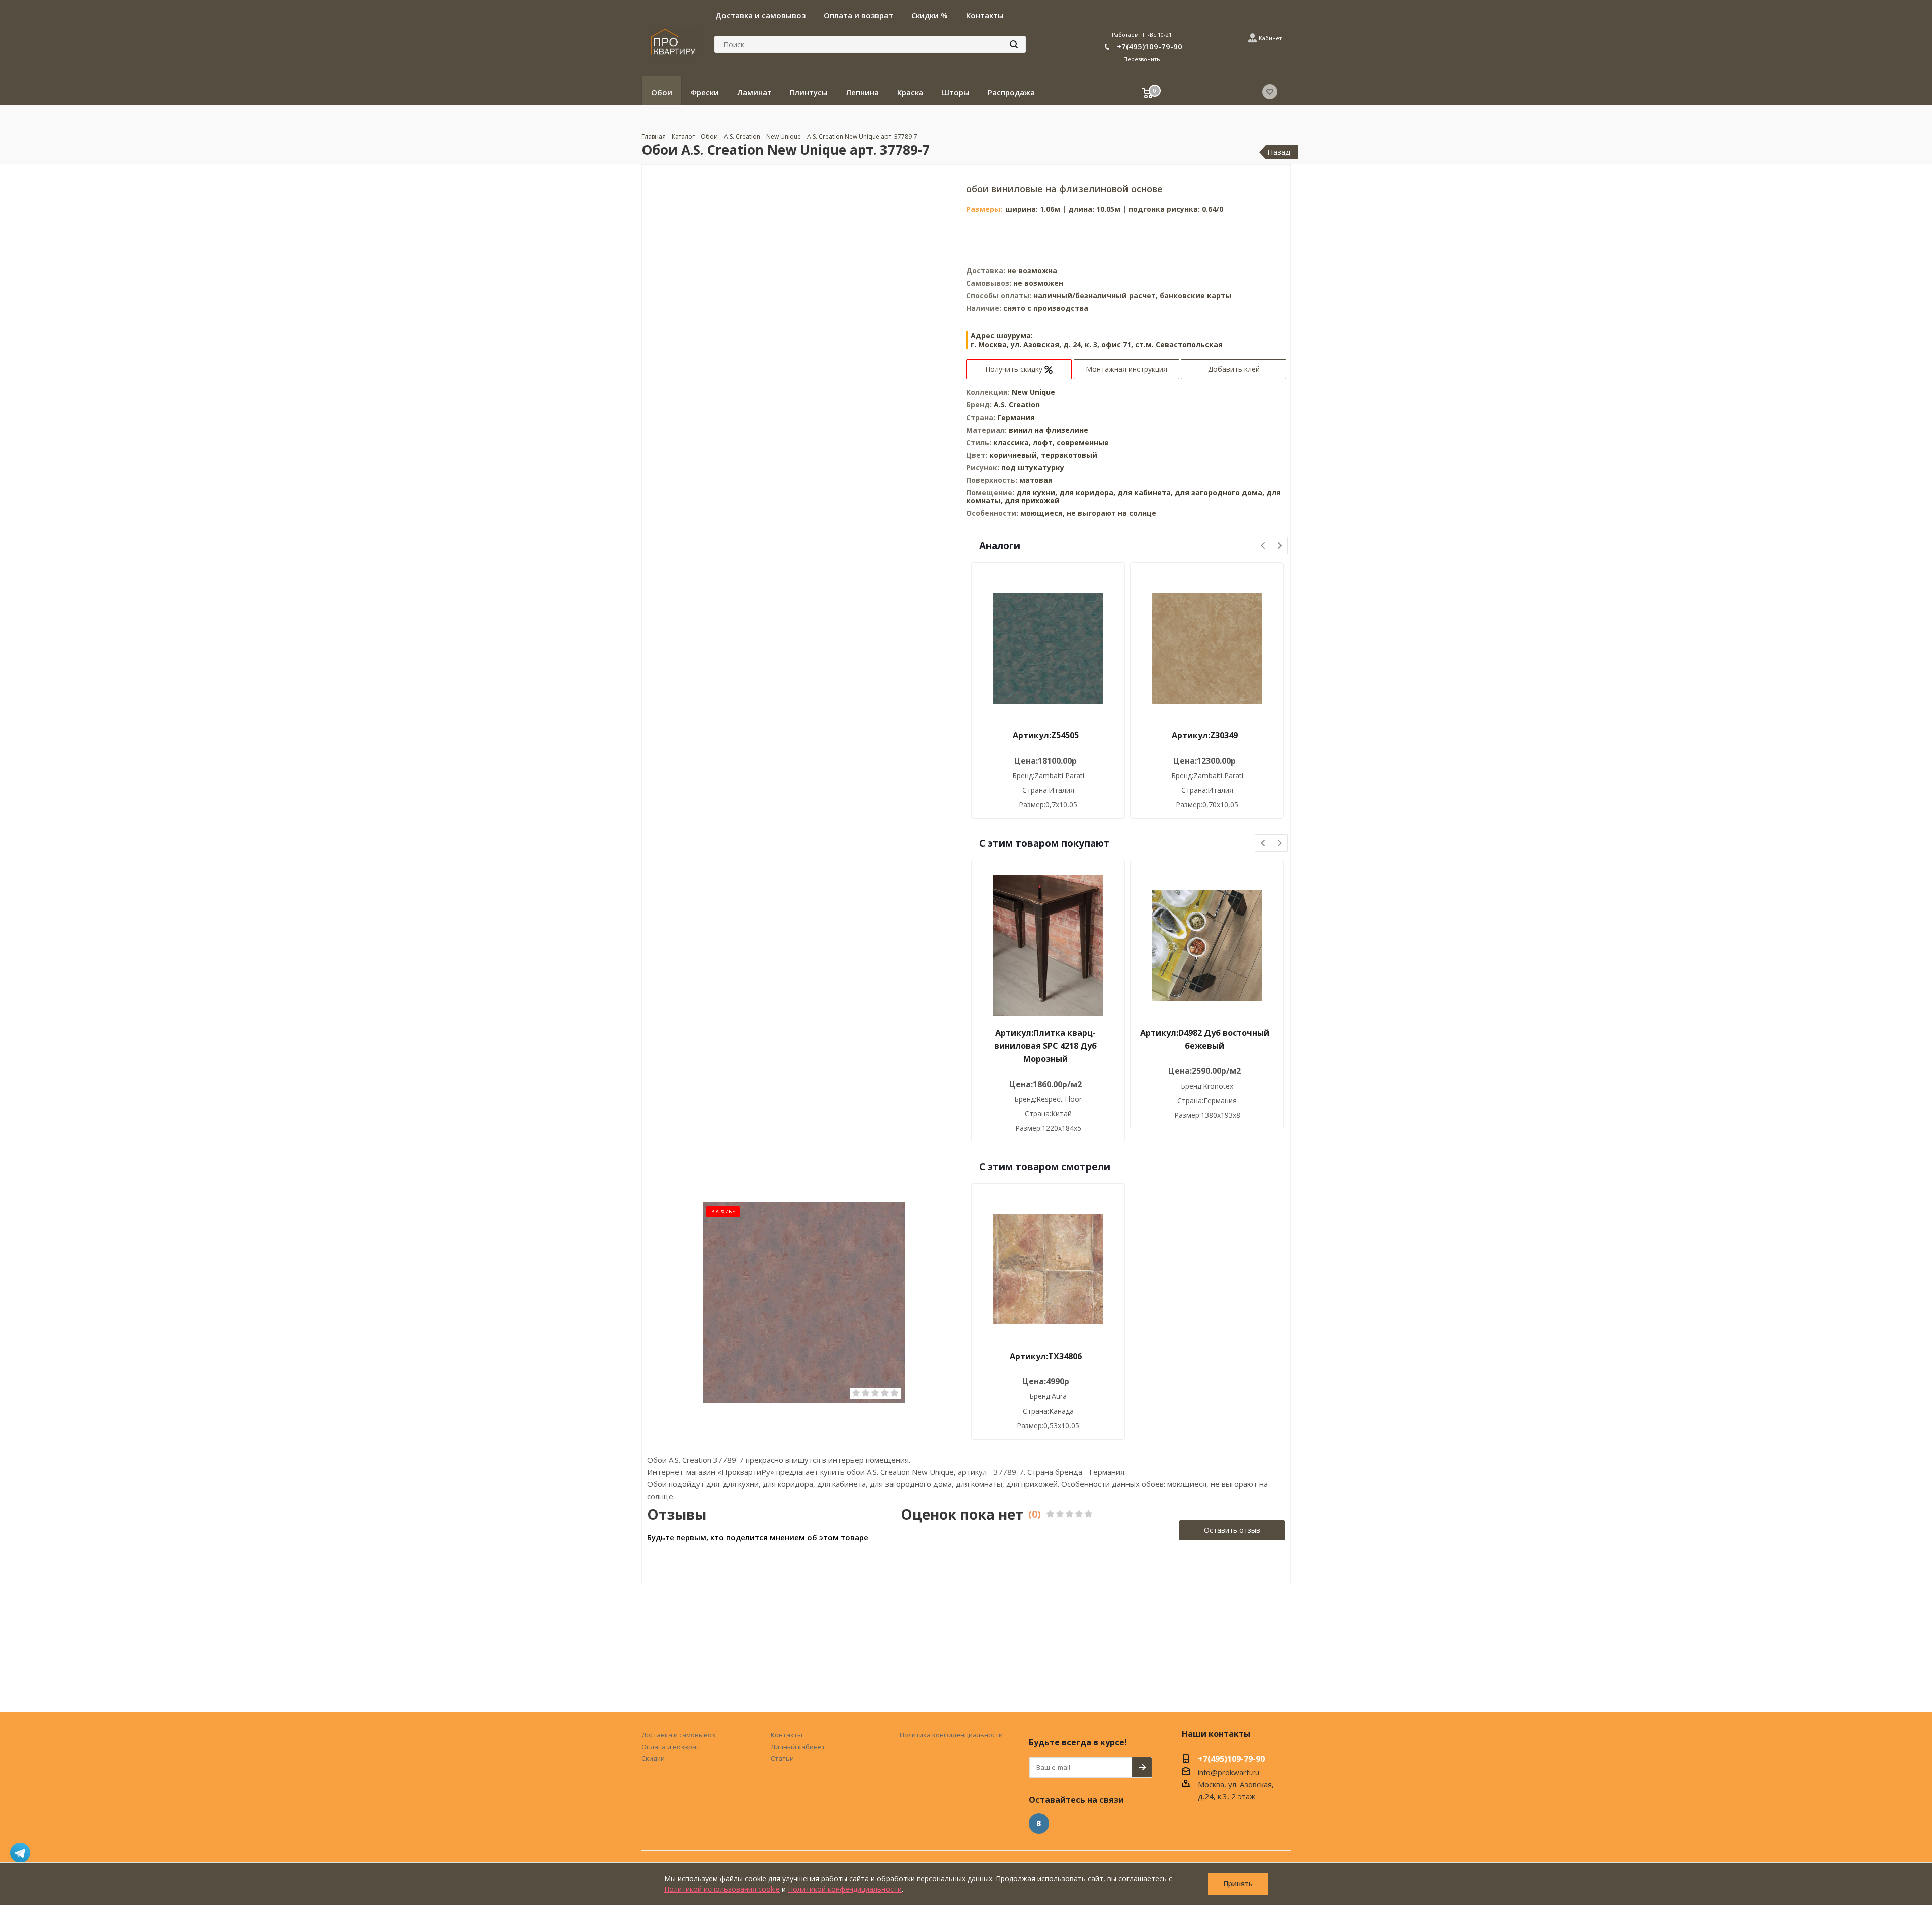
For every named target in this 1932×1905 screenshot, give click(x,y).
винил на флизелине (1049, 430)
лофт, (1045, 442)
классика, (1013, 442)
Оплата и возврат (671, 1747)
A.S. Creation (1017, 405)
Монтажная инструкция (1126, 369)
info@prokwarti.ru (1229, 1772)
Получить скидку (1015, 369)
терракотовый (1069, 455)
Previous (1264, 546)
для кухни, (1037, 493)
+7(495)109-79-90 (1150, 46)
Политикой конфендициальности (845, 1889)
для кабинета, (1145, 493)
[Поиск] (1014, 44)
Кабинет (1270, 38)
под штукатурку (1033, 468)
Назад (1279, 152)
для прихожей (1032, 500)
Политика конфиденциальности (951, 1735)
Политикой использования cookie (722, 1889)
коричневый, (1015, 455)
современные (1083, 442)
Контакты (787, 1735)
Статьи (782, 1758)
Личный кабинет (798, 1747)
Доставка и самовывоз (678, 1735)
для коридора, (1087, 493)
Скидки (653, 1758)
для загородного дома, (1220, 493)
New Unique (1033, 392)
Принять (1238, 1884)
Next (1280, 546)
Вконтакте (1039, 1824)
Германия (1016, 417)
